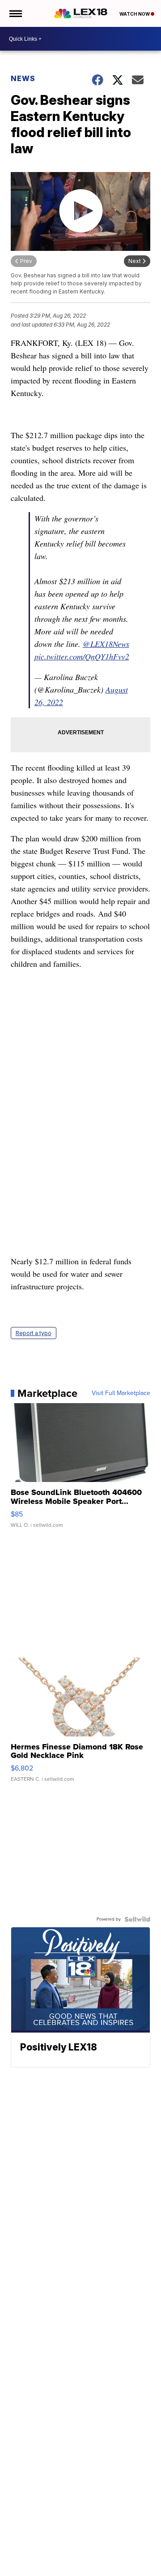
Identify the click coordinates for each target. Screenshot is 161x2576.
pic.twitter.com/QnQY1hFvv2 (82, 656)
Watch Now (135, 14)
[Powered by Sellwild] (137, 1919)
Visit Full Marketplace (121, 1393)
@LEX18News (106, 644)
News (23, 78)
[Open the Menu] (15, 13)
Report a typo (34, 1333)
